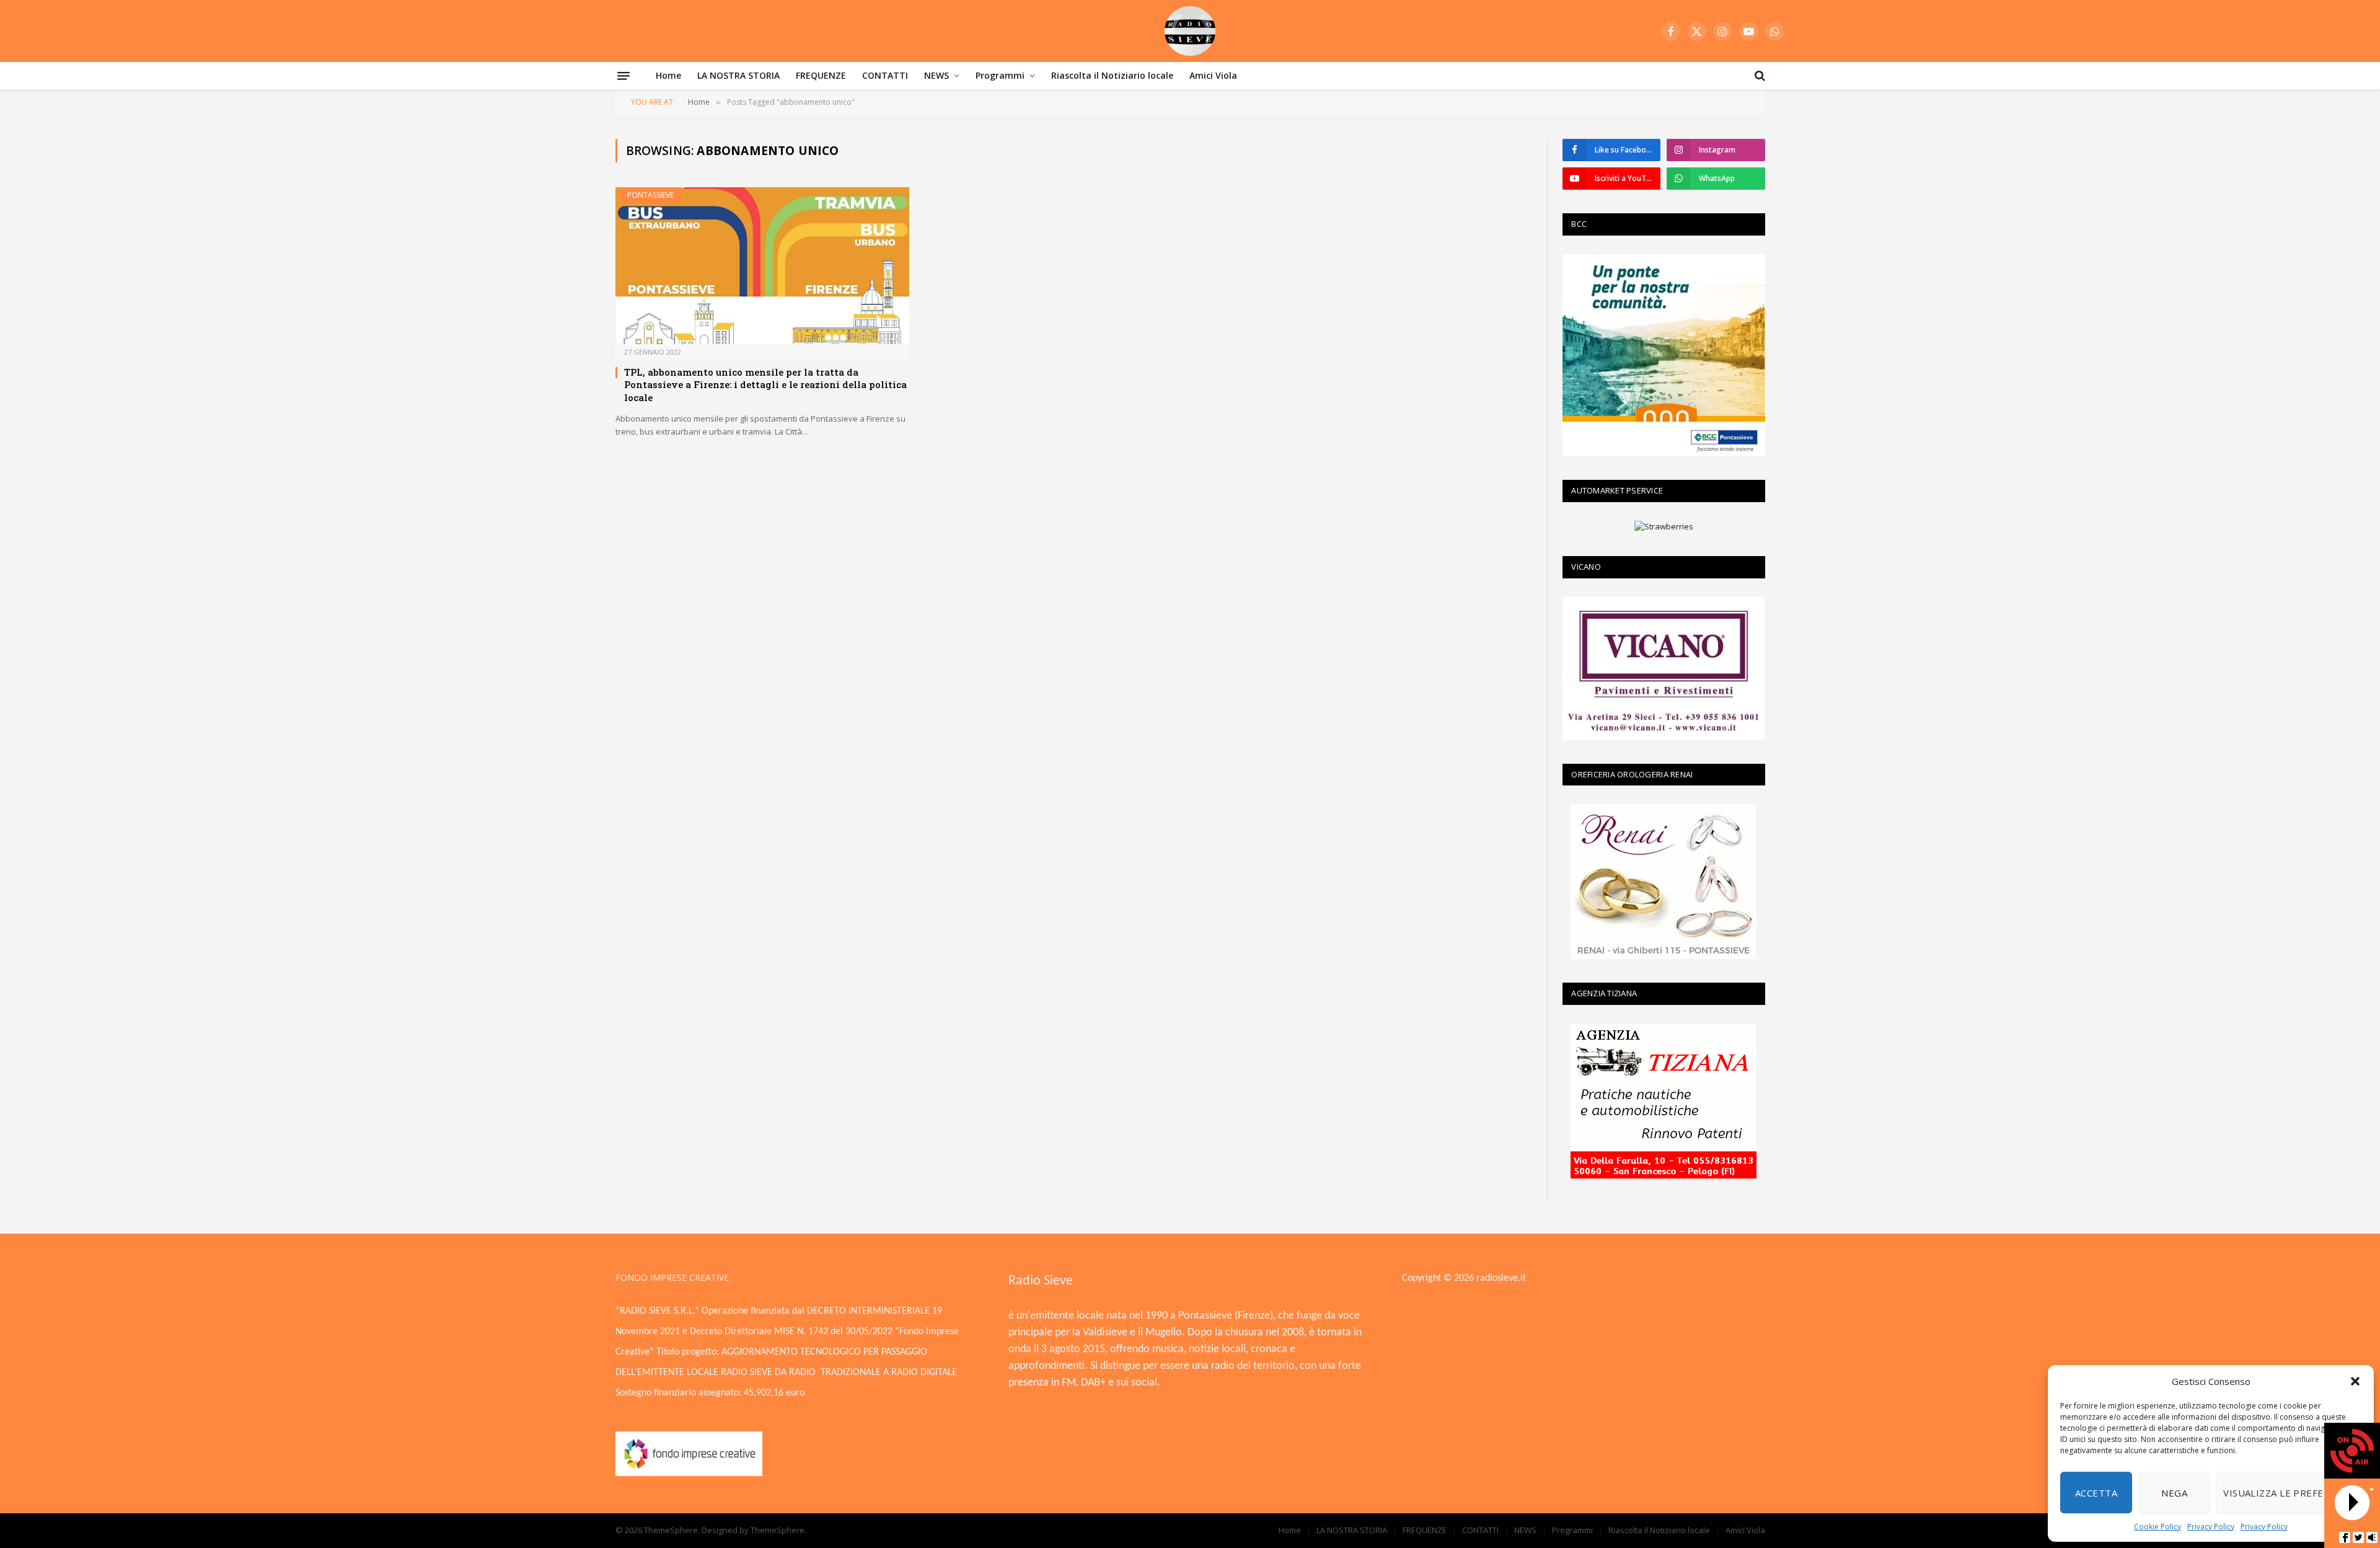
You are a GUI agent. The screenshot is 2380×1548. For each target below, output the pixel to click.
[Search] (1759, 76)
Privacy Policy (2211, 1527)
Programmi (1000, 75)
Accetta (2096, 1493)
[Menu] (624, 76)
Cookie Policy (2157, 1527)
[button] (2355, 1381)
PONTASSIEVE (650, 195)
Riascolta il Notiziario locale (1112, 75)
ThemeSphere (778, 1530)
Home (668, 75)
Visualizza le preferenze (2289, 1493)
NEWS (937, 75)
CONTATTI (885, 75)
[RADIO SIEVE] (1190, 31)
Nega (2174, 1493)
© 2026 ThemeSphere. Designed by (683, 1530)
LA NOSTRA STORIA (738, 75)
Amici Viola (1213, 75)
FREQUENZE (821, 75)
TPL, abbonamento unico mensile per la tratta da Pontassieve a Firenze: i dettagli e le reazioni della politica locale (765, 385)
